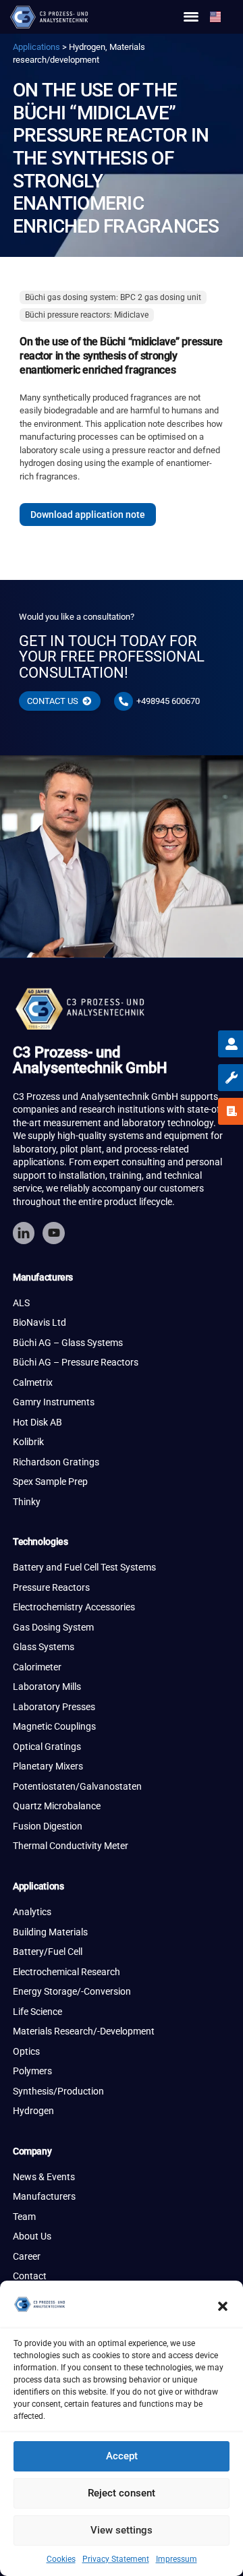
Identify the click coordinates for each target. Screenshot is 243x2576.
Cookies (61, 2559)
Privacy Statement (116, 2559)
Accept (122, 2456)
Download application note (88, 515)
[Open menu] (191, 17)
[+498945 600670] (124, 701)
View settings (122, 2530)
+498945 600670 (168, 701)
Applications (36, 47)
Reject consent (122, 2493)
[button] (223, 2306)
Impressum (177, 2559)
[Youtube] (53, 1233)
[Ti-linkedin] (24, 1233)
